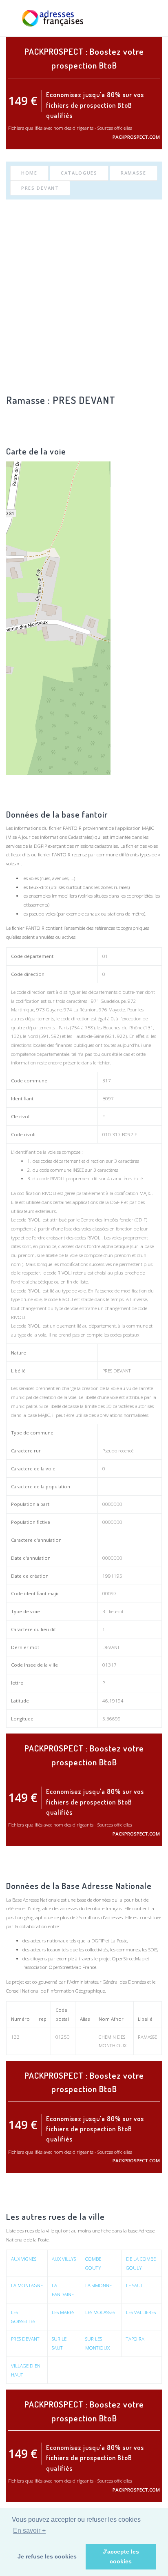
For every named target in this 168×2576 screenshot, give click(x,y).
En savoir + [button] (29, 2531)
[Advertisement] (84, 296)
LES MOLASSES (100, 2312)
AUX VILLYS (64, 2259)
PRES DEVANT (40, 188)
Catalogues (79, 173)
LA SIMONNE (98, 2285)
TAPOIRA (135, 2339)
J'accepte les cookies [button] (121, 2556)
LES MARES (63, 2312)
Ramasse (134, 173)
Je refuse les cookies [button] (47, 2556)
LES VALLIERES (141, 2312)
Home (29, 173)
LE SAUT (135, 2285)
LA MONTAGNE (27, 2285)
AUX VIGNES (24, 2259)
